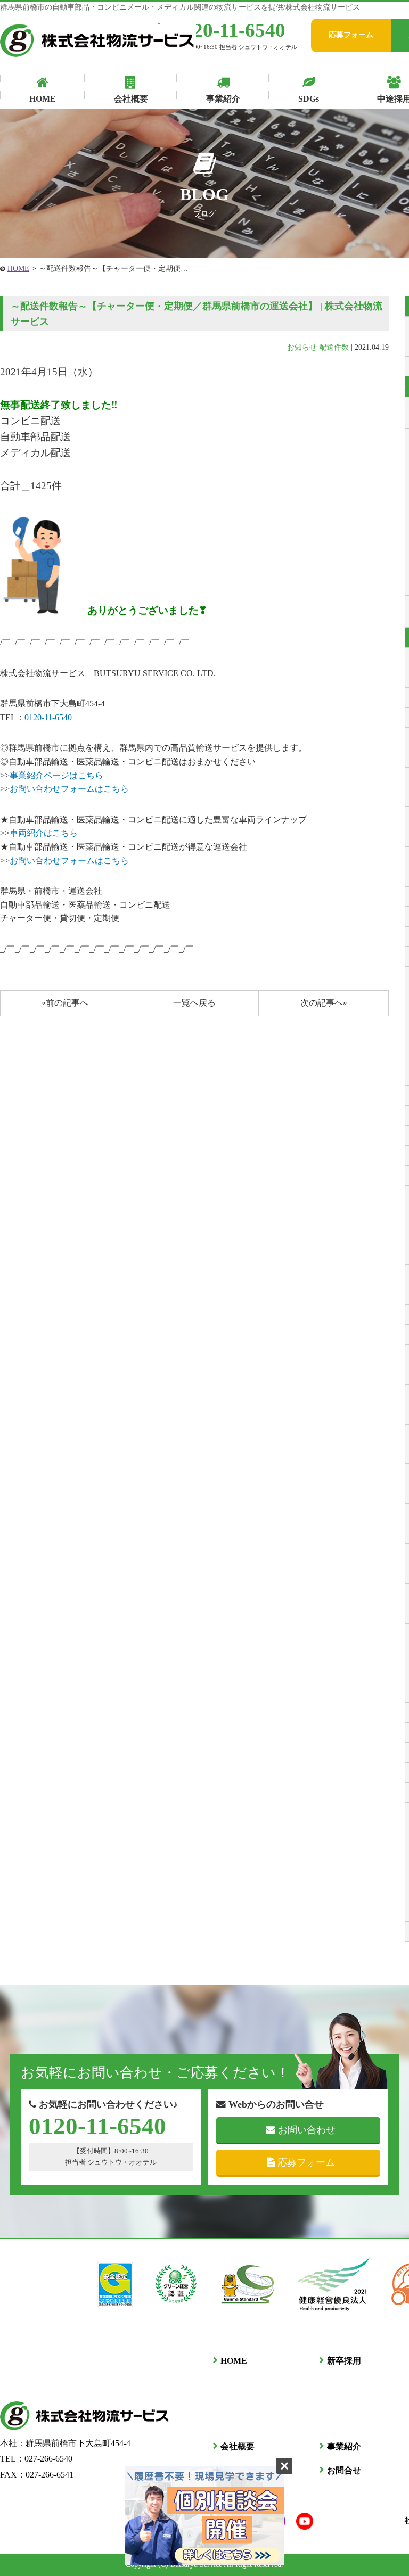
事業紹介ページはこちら (56, 775)
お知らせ (302, 347)
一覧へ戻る (194, 1003)
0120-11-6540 (229, 30)
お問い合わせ (307, 2130)
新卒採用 (344, 2361)
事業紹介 (344, 2446)
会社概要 (238, 2446)
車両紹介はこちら (44, 833)
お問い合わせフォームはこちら (69, 789)
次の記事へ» (324, 1003)
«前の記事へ (65, 1003)
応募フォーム (351, 35)
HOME (18, 269)
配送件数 (334, 347)
